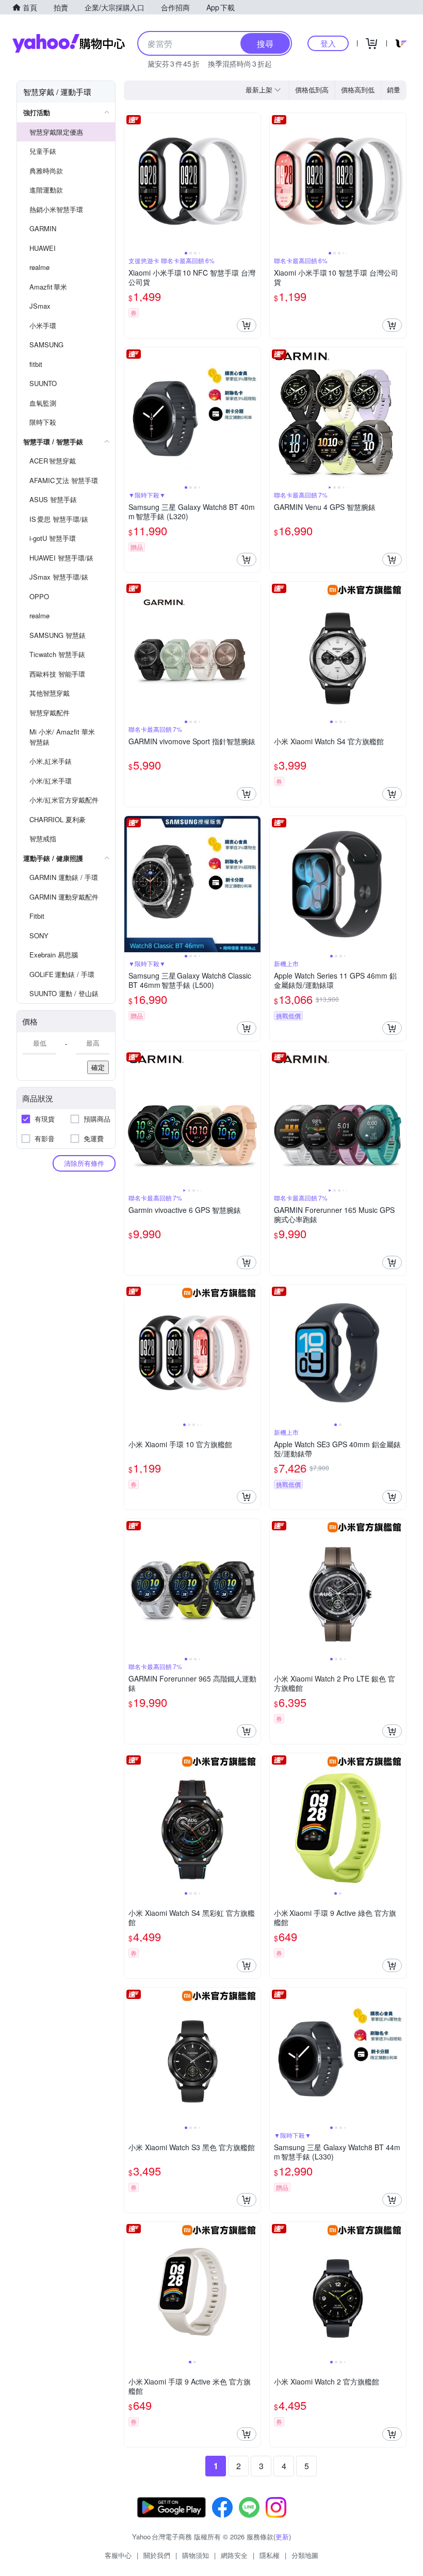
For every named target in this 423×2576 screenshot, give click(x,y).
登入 (328, 43)
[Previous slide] (131, 181)
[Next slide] (254, 181)
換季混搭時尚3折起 (240, 63)
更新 (282, 2537)
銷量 (394, 90)
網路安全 (234, 2555)
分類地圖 (305, 2555)
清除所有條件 (84, 1163)
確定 (98, 1067)
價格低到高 (312, 90)
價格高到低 (358, 90)
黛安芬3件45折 (174, 63)
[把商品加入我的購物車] (247, 325)
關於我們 (157, 2555)
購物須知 (196, 2555)
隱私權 (270, 2555)
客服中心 (118, 2555)
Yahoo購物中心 (69, 43)
